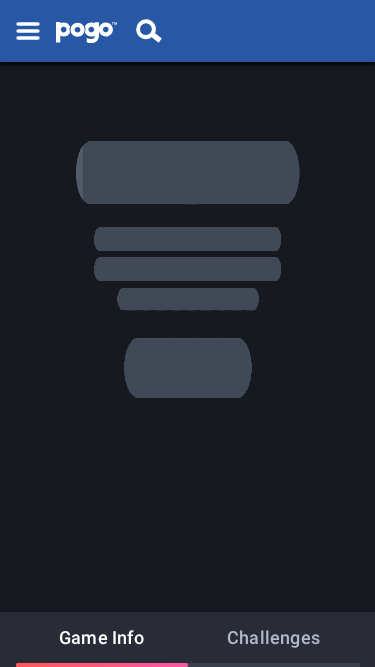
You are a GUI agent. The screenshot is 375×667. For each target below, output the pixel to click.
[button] (28, 31)
